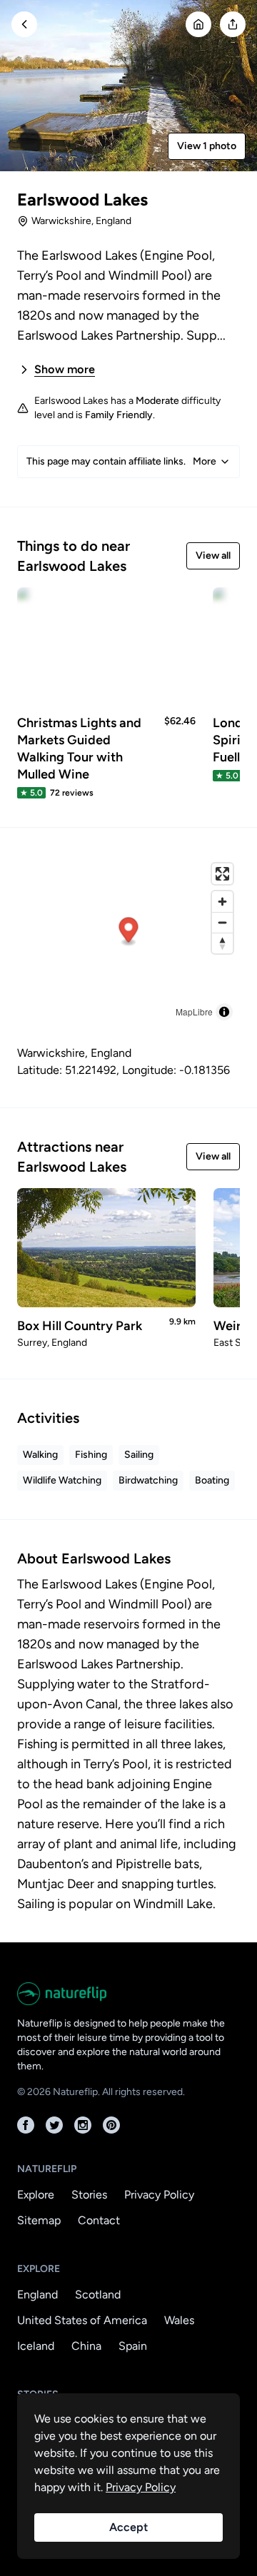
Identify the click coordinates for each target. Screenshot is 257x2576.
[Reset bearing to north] (222, 943)
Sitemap (39, 2220)
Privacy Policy (159, 2195)
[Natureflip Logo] (128, 1994)
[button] (129, 932)
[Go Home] (198, 24)
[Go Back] (24, 24)
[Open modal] (233, 24)
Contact (99, 2220)
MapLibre (194, 1011)
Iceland (36, 2346)
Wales (179, 2320)
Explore (36, 2195)
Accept (128, 2527)
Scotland (98, 2294)
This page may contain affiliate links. (121, 461)
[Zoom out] (222, 922)
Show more (65, 369)
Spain (133, 2346)
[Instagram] (83, 2125)
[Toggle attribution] (224, 1012)
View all (213, 556)
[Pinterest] (111, 2125)
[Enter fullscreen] (222, 874)
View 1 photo (207, 146)
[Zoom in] (222, 902)
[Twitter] (54, 2125)
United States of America (82, 2320)
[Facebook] (26, 2125)
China (86, 2346)
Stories (89, 2195)
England (37, 2294)
